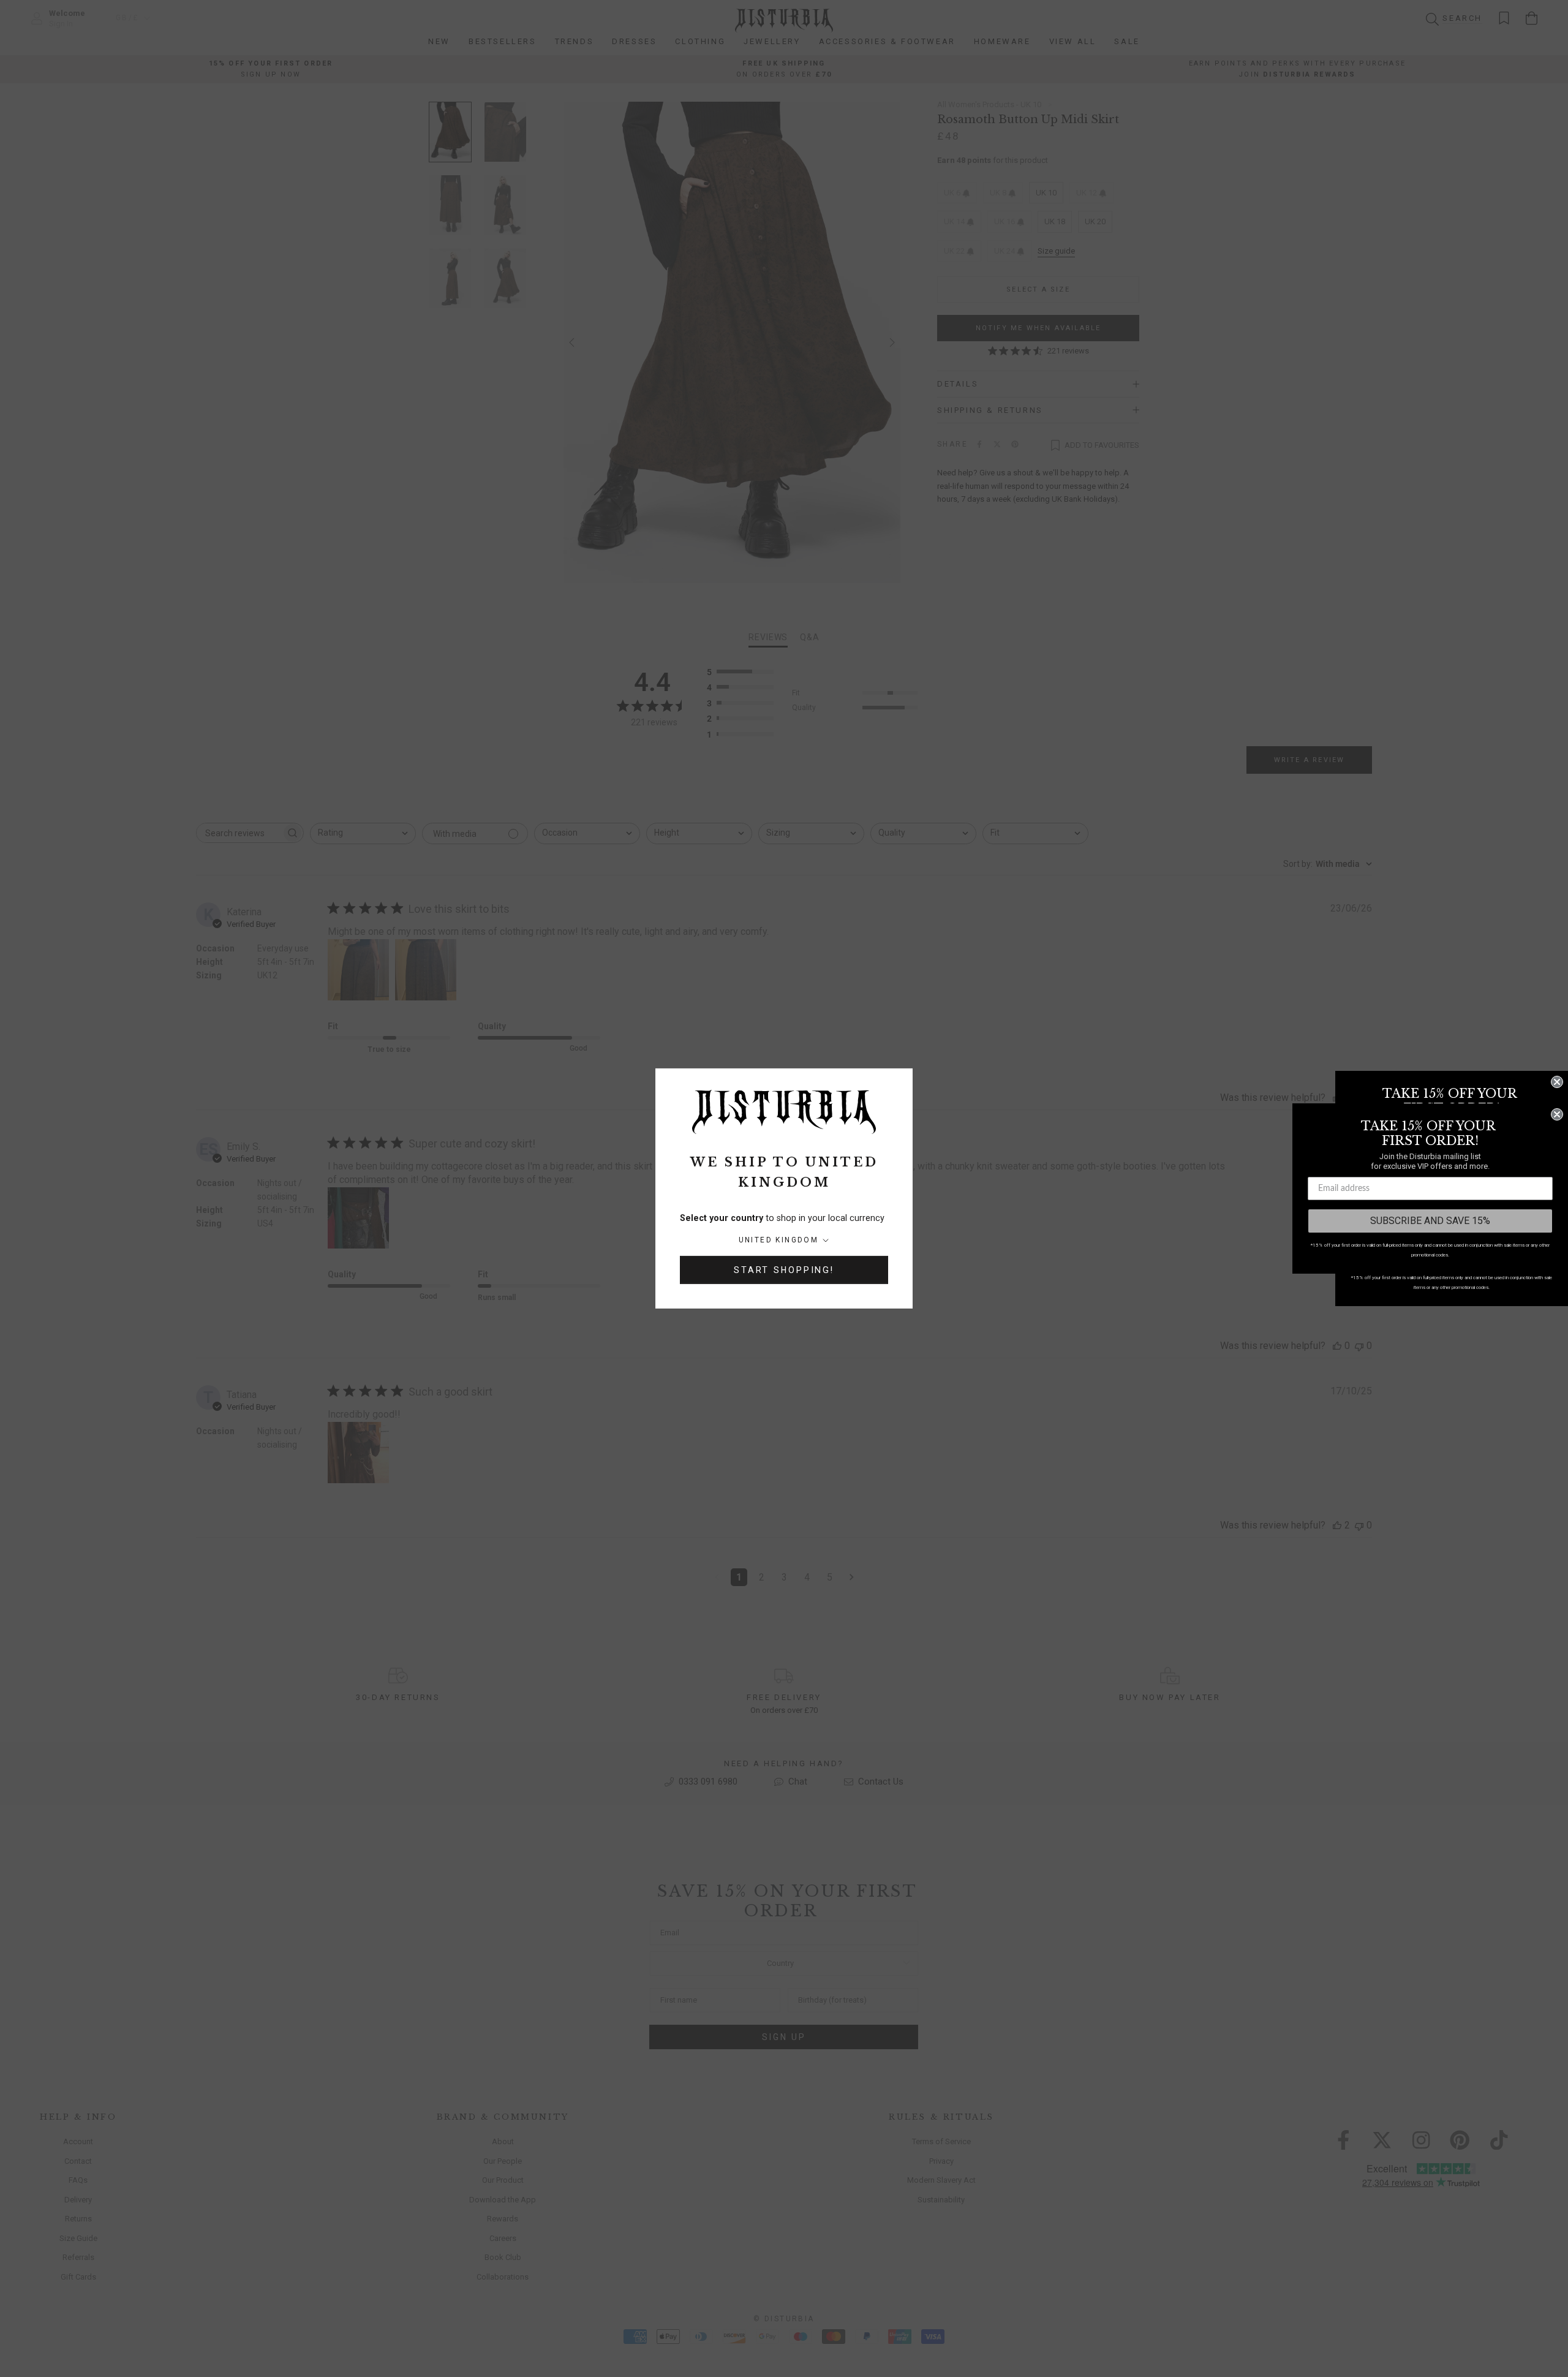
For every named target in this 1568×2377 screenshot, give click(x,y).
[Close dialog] (1557, 1082)
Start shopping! (784, 1270)
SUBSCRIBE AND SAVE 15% (1430, 1221)
